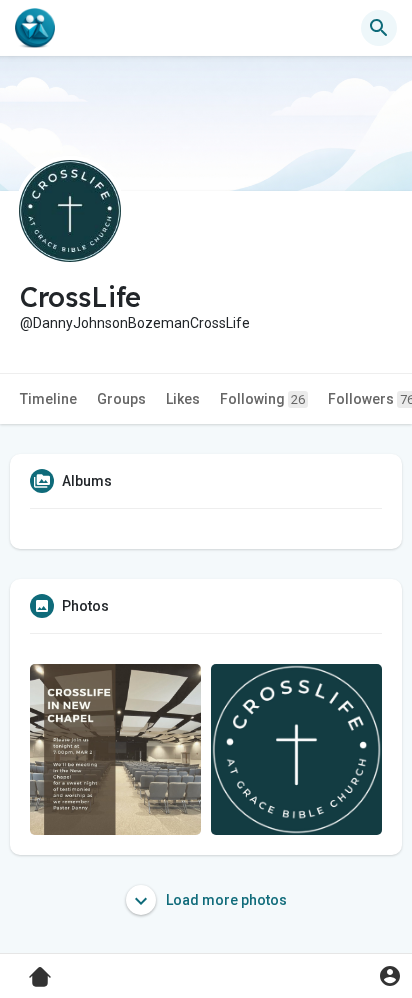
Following (262, 399)
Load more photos (225, 900)
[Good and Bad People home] (35, 28)
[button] (389, 975)
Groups (121, 399)
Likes (183, 399)
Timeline (48, 399)
